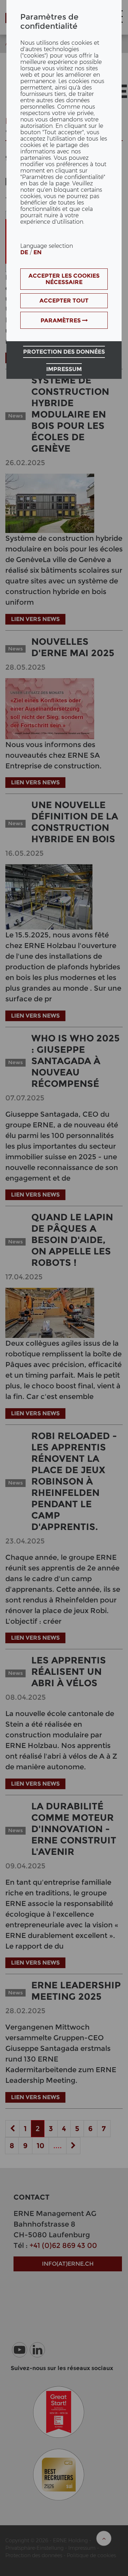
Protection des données (64, 352)
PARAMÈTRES (61, 320)
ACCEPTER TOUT (64, 301)
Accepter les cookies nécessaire (64, 279)
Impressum (64, 369)
